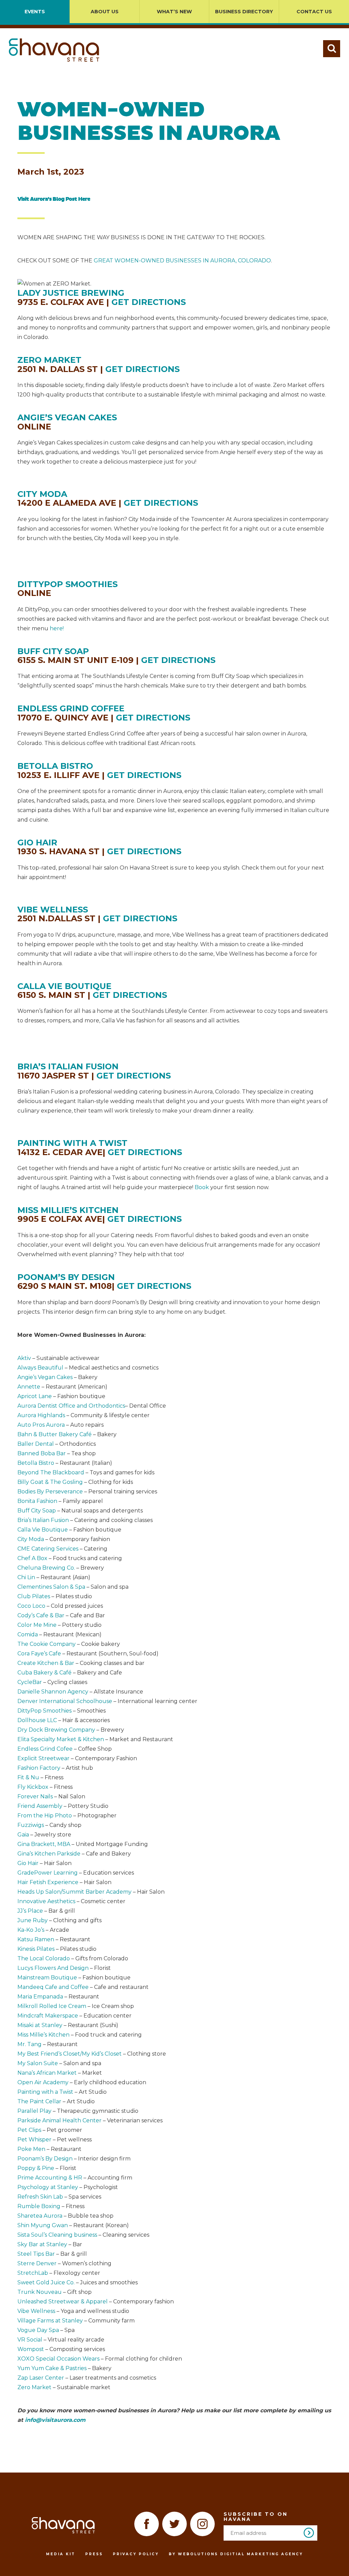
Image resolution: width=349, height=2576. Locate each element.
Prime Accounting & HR (50, 2178)
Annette (29, 1387)
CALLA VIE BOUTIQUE (64, 986)
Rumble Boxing (39, 2206)
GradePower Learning (48, 1873)
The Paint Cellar (39, 2101)
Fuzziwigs (31, 1825)
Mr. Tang (29, 2044)
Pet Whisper (34, 2140)
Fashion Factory (39, 1768)
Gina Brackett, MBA (44, 1844)
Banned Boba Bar (42, 1453)
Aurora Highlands (41, 1415)
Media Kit (61, 2554)
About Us (105, 12)
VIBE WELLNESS (53, 910)
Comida (28, 1634)
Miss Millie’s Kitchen (43, 2035)
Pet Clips (29, 2130)
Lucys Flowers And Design (53, 1968)
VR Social (30, 2340)
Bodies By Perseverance (50, 1492)
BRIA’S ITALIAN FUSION (68, 1066)
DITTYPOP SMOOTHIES (67, 584)
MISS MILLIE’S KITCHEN (68, 1210)
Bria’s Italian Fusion (43, 1520)
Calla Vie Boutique (43, 1530)
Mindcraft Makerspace (48, 2016)
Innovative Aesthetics (46, 1901)
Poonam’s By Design (45, 2159)
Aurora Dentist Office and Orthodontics (71, 1406)
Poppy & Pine (36, 2168)
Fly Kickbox (33, 1787)
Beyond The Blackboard (51, 1472)
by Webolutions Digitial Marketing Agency (236, 2554)
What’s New (174, 12)
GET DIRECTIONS (149, 302)
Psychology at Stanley (48, 2187)
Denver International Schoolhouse (65, 1701)
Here (84, 199)
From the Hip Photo (45, 1816)
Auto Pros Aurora (41, 1425)
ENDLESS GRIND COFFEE (71, 708)
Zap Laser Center (41, 2378)
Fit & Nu (28, 1777)
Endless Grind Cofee (45, 1749)
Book (202, 1187)
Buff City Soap (37, 1511)
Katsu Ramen (36, 1939)
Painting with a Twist (45, 2092)
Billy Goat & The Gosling (50, 1482)
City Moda (31, 1539)
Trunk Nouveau (40, 2292)
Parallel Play (34, 2111)
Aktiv (24, 1358)
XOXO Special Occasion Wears (58, 2359)
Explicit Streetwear (43, 1758)
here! (57, 628)
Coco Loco (31, 1606)
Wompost (31, 2349)
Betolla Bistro (36, 1463)
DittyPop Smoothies (44, 1711)
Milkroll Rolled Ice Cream (52, 2006)
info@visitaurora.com (55, 2420)
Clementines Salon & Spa (51, 1587)
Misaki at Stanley (40, 2025)
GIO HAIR (37, 843)
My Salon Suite (38, 2063)
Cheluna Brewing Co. (46, 1568)
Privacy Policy (136, 2554)
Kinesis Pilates (36, 1949)
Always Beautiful (40, 1368)
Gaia (23, 1835)
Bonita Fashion (37, 1501)
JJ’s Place (30, 1911)
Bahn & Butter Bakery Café (55, 1434)
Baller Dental (36, 1444)
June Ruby (33, 1920)
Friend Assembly (40, 1806)
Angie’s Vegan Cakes (45, 1377)
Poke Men (31, 2149)
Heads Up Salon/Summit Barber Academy (74, 1892)
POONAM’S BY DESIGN (66, 1277)
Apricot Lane (35, 1396)
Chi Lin (26, 1577)
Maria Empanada (40, 1997)
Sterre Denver (37, 2263)
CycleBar (30, 1682)
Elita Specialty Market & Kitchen (61, 1739)
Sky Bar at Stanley (42, 2244)
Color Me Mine (37, 1625)
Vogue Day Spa (38, 2330)
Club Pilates (34, 1596)
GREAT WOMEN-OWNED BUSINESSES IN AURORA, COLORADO (182, 261)
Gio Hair (28, 1863)
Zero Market (34, 2387)
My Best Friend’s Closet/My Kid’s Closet (70, 2054)
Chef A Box (32, 1558)
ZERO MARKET (49, 360)
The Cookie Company (47, 1644)
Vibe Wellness (36, 2311)
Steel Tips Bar (36, 2254)
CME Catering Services (48, 1549)
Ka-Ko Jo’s (31, 1930)
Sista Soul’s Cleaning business (57, 2235)
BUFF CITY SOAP (53, 651)
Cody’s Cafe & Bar (41, 1615)
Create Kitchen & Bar (46, 1663)
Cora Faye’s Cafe (39, 1654)
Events (35, 12)
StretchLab (33, 2273)
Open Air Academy (43, 2082)
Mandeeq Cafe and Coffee (53, 1987)
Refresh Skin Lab (40, 2197)
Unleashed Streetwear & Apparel (63, 2302)
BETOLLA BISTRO (55, 766)
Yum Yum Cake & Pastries (52, 2368)
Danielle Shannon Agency (53, 1692)
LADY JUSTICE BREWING (71, 293)
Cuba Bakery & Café (44, 1673)
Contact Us (314, 12)
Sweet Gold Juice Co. (46, 2282)
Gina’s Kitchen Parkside (49, 1854)
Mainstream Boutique (47, 1978)
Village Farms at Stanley (50, 2321)
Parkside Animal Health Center (59, 2120)
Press (94, 2554)
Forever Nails (35, 1796)
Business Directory (244, 12)
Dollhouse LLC (37, 1720)
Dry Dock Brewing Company (56, 1730)
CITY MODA (42, 494)
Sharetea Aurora (40, 2216)
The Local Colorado (44, 1958)
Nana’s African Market (47, 2073)
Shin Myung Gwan (43, 2225)
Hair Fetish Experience (48, 1882)
